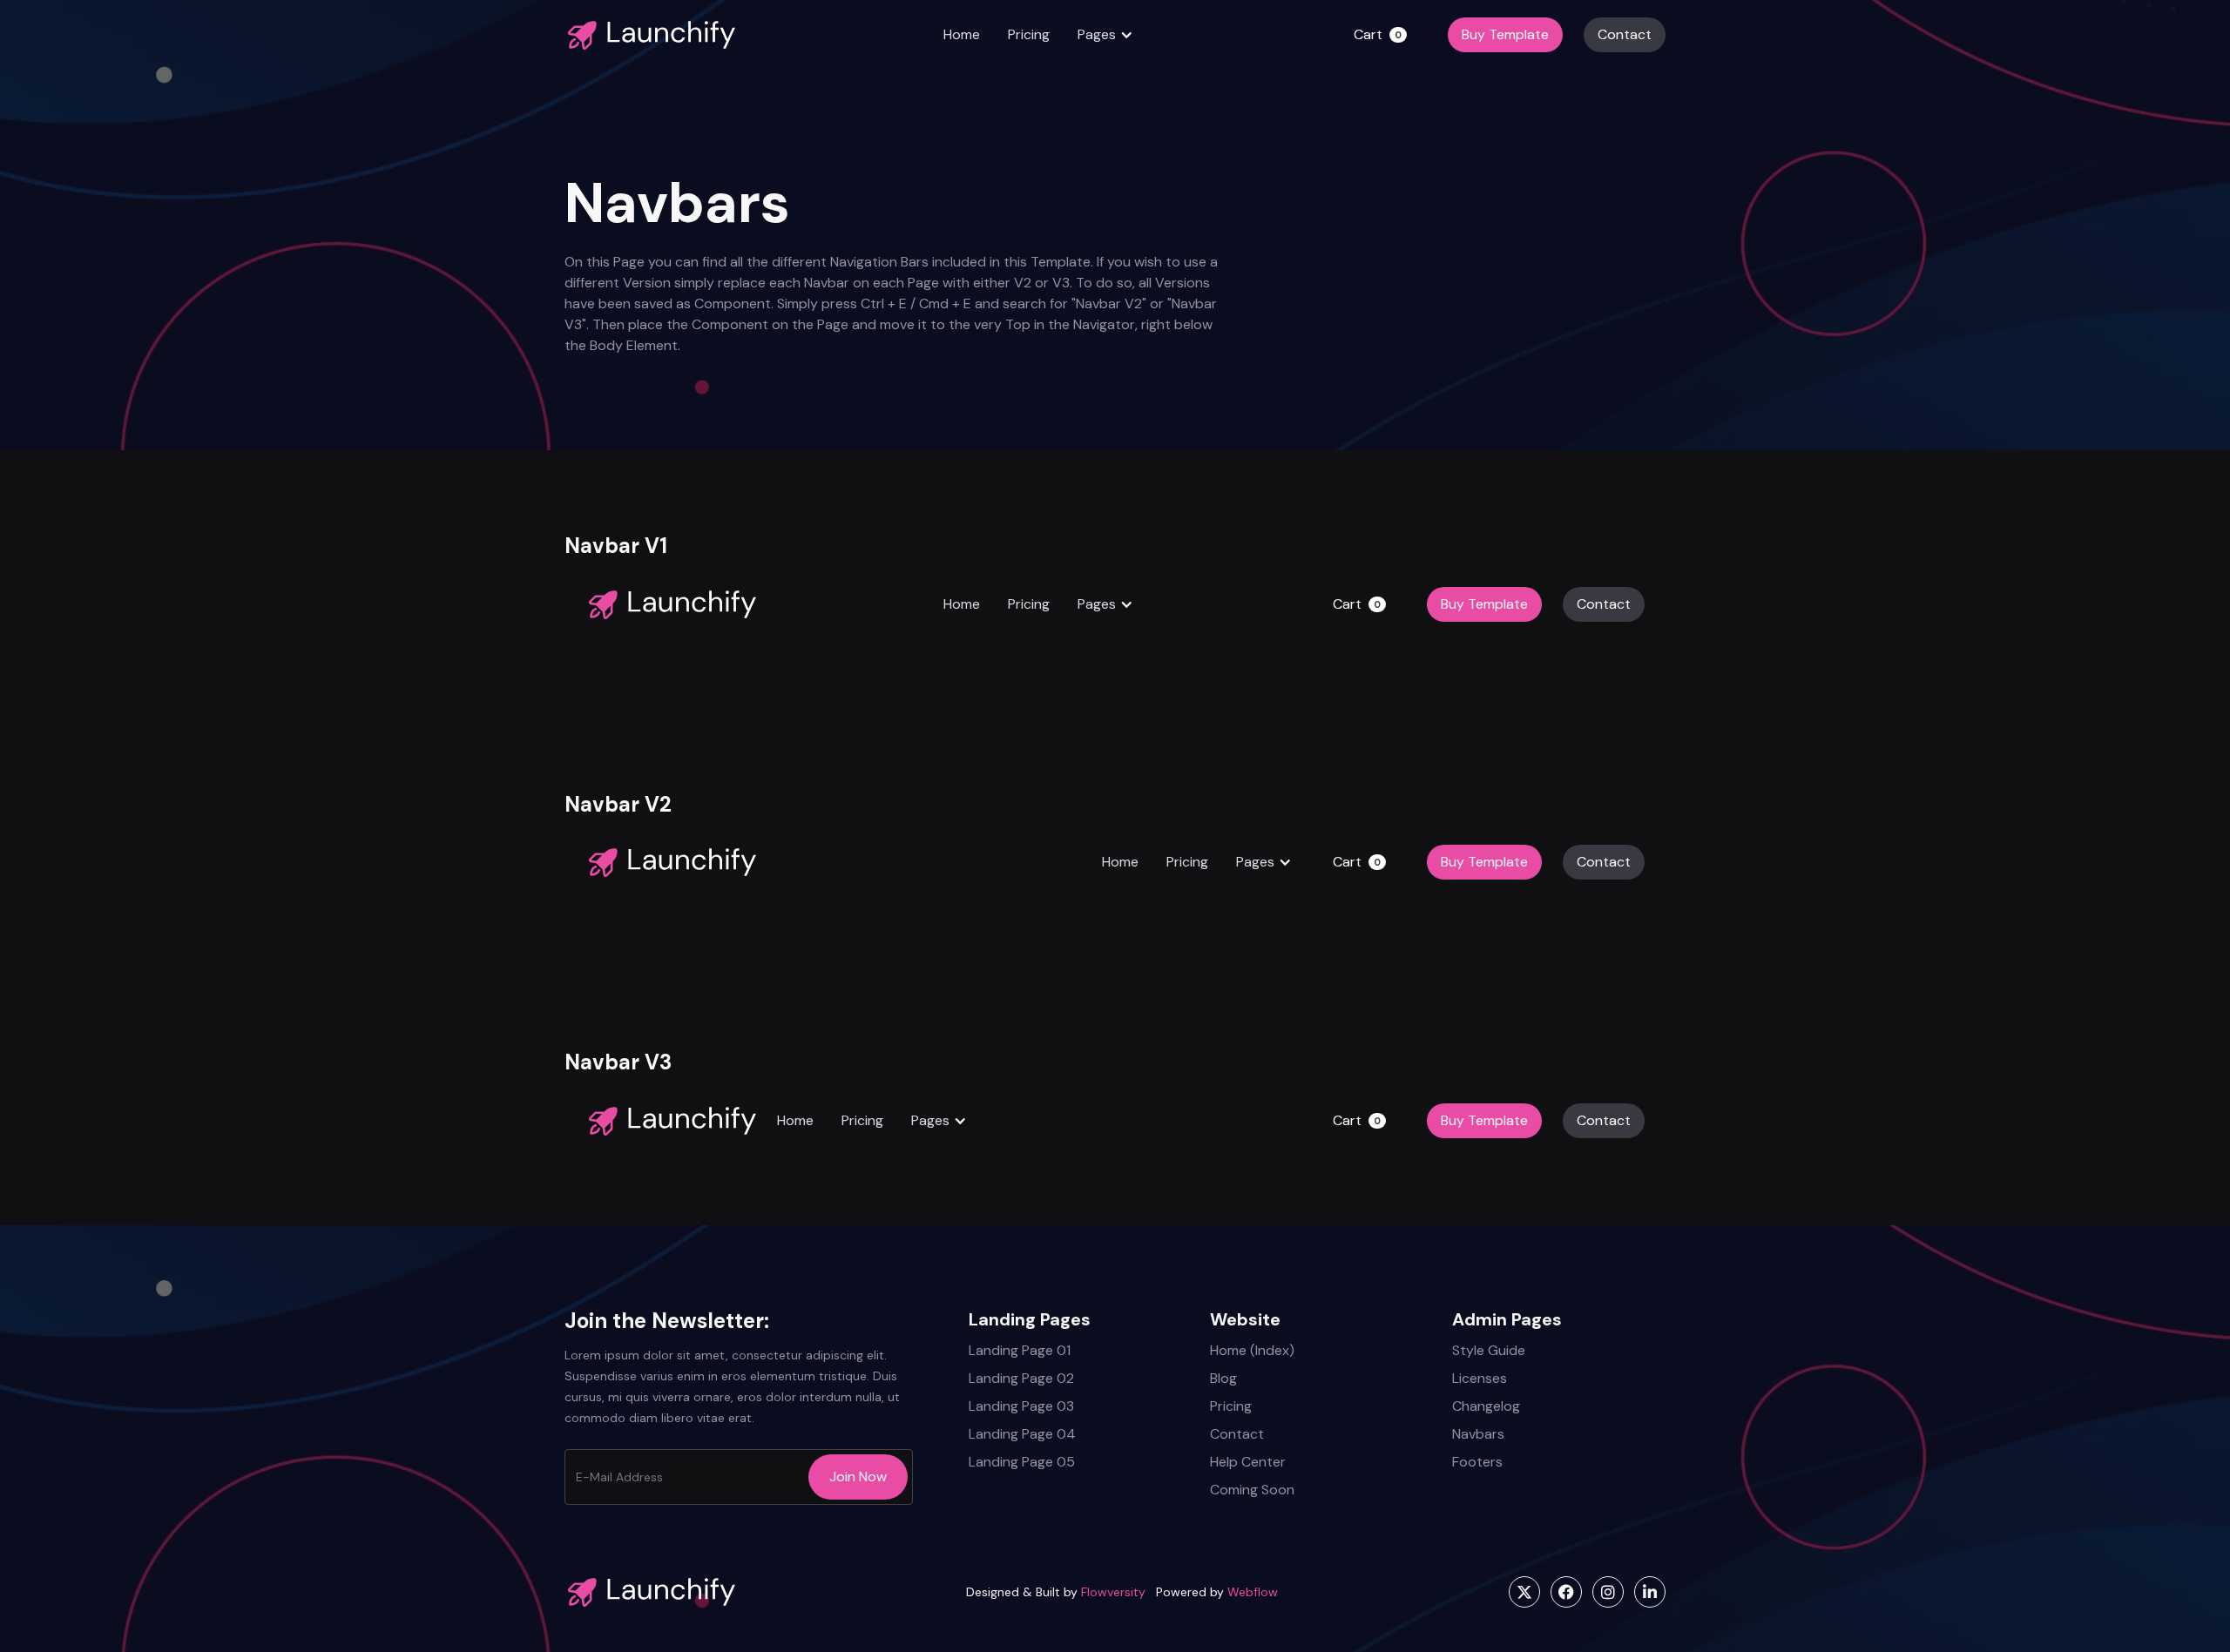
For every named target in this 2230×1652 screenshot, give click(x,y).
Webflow (1253, 1592)
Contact (1625, 34)
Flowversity (1113, 1592)
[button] (1105, 35)
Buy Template (1505, 34)
